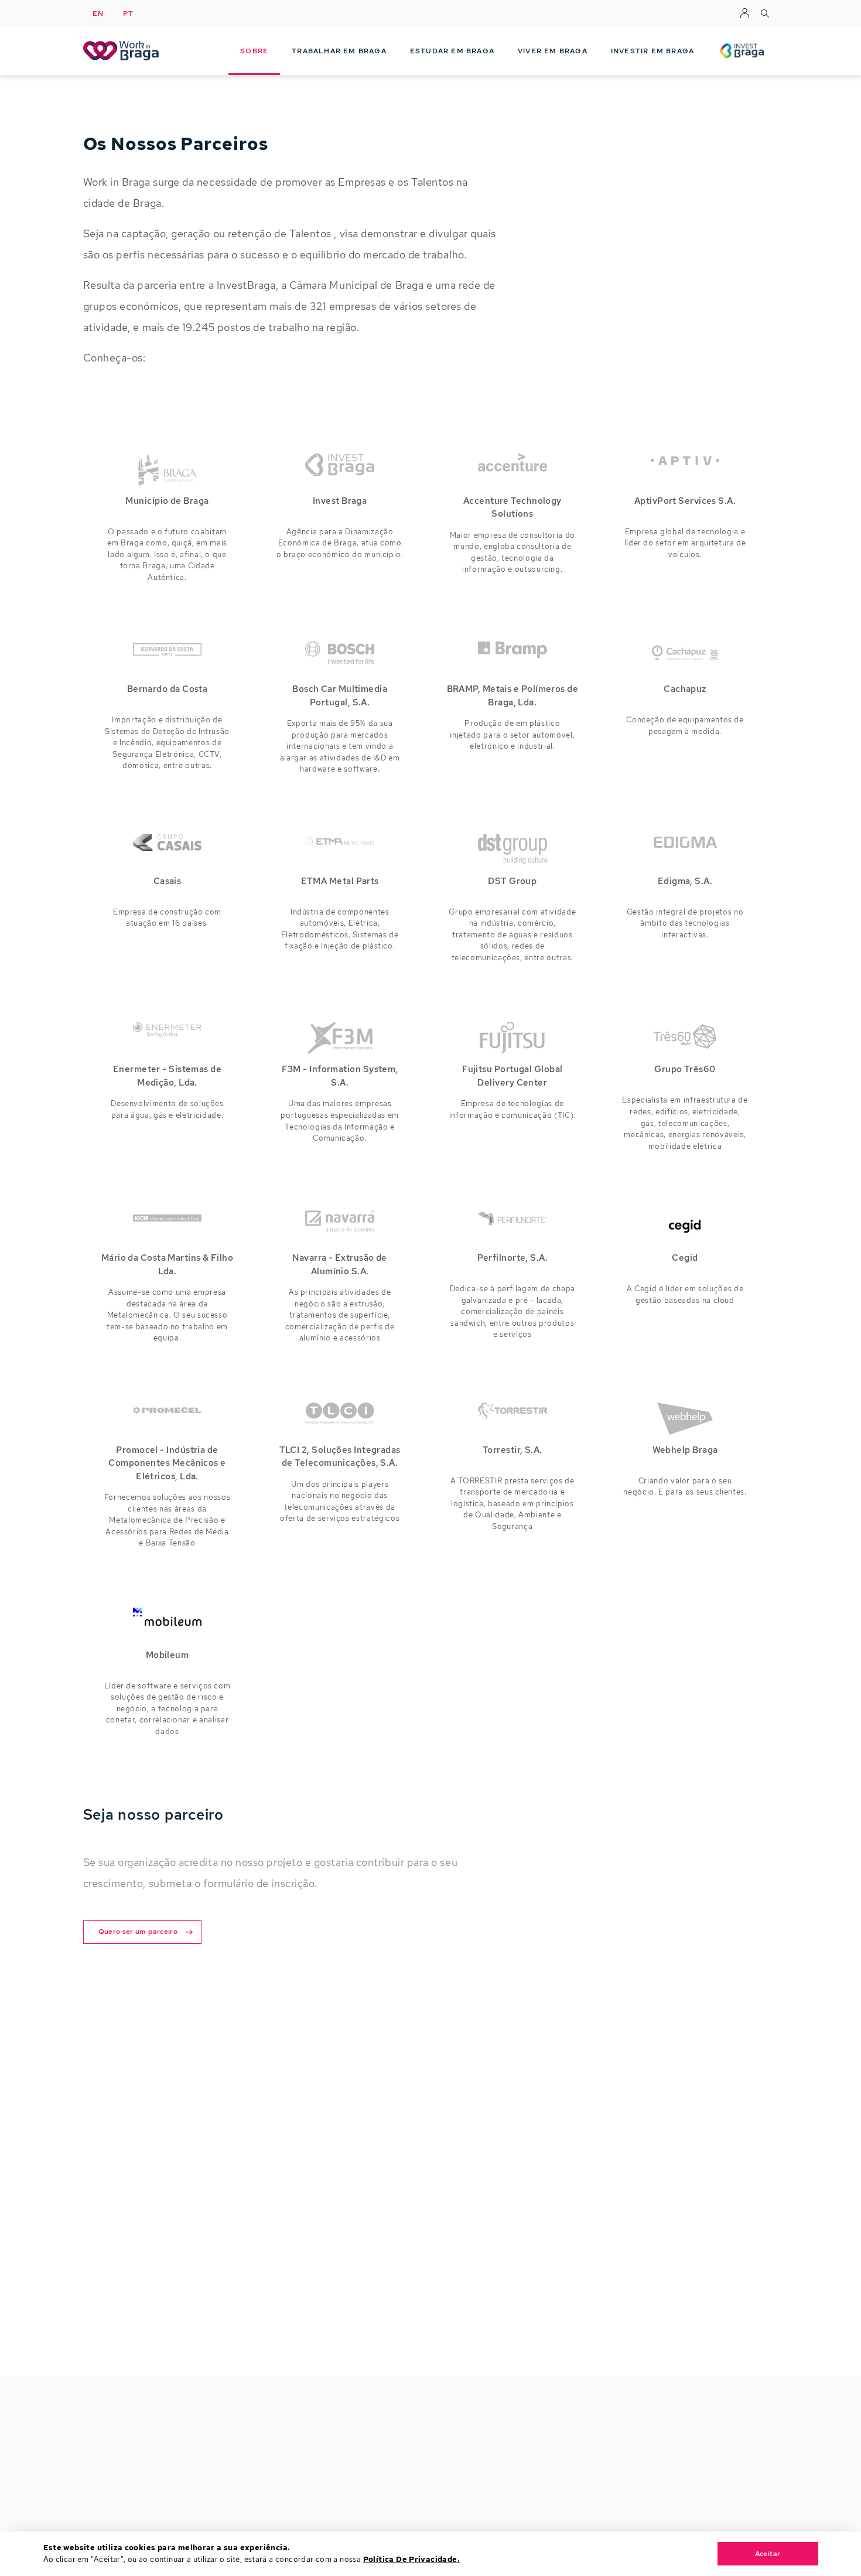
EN (98, 13)
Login (745, 13)
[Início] (123, 51)
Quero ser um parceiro (138, 1932)
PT (129, 13)
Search (765, 13)
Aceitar (768, 2554)
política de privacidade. (411, 2559)
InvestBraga (742, 36)
